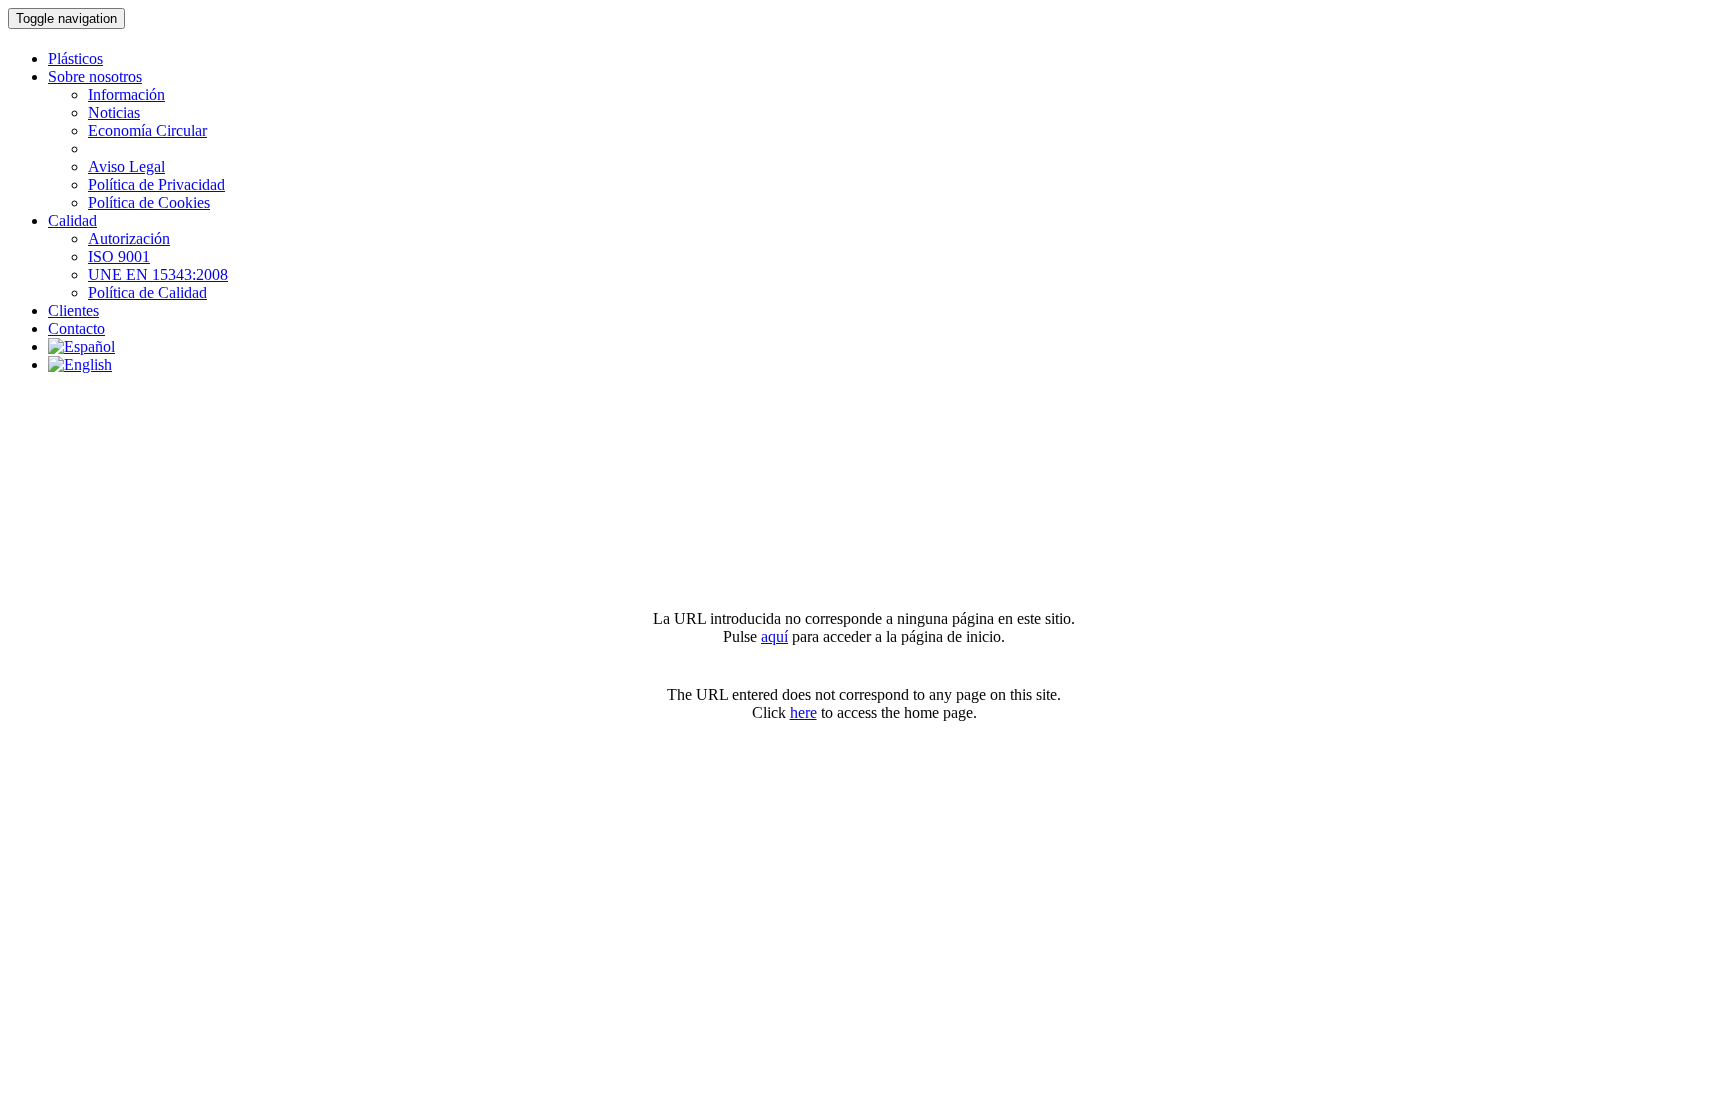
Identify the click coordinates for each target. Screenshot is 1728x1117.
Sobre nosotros (95, 76)
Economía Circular (147, 130)
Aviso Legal (126, 166)
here (803, 712)
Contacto (76, 328)
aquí (774, 636)
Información (126, 94)
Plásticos (75, 58)
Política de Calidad (147, 292)
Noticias (114, 112)
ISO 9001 (119, 256)
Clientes (73, 310)
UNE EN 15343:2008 (158, 274)
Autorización (129, 238)
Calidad (72, 220)
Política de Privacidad (156, 184)
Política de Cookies (149, 202)
